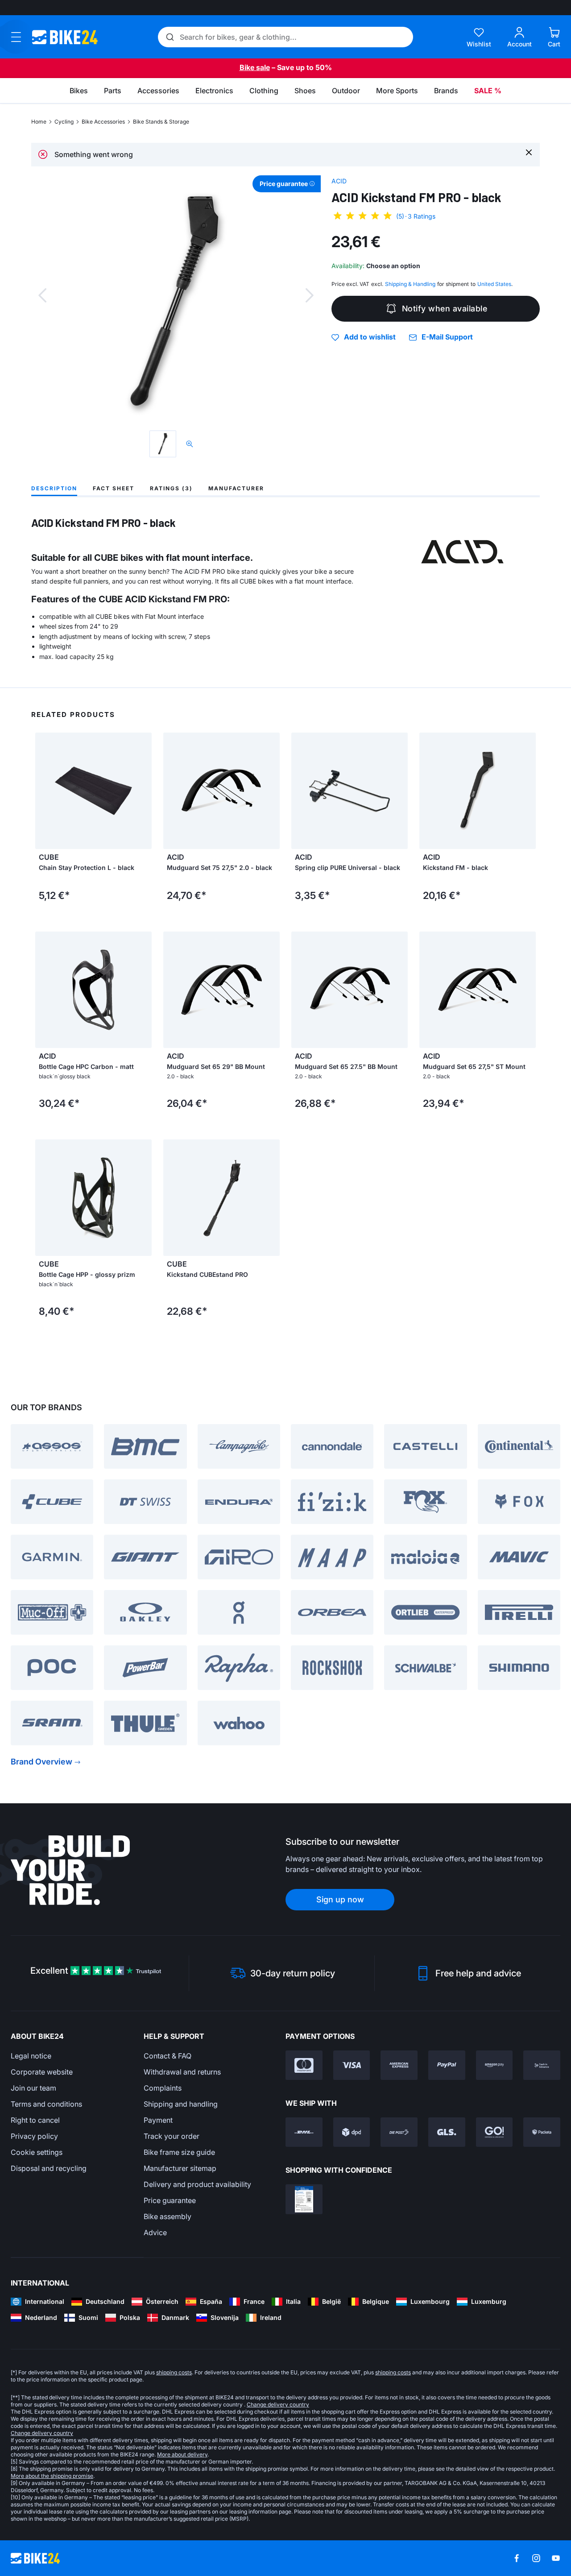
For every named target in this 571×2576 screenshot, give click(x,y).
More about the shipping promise (52, 2476)
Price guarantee (170, 2200)
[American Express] (399, 2065)
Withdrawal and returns (182, 2072)
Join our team (33, 2088)
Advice (155, 2232)
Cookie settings (37, 2152)
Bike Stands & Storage (161, 122)
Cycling (64, 122)
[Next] (310, 295)
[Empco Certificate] (304, 2199)
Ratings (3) (171, 488)
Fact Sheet (114, 488)
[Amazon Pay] (494, 2065)
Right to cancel (35, 2120)
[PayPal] (447, 2065)
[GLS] (447, 2132)
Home (39, 122)
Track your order (172, 2136)
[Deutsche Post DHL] (304, 2132)
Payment (158, 2120)
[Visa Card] (352, 2065)
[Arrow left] (172, 791)
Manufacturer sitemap (180, 2168)
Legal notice (31, 2056)
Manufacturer (236, 488)
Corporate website (42, 2072)
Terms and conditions (46, 2104)
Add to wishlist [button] (370, 337)
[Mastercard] (304, 2065)
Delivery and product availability (197, 2184)
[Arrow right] (271, 791)
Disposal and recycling (49, 2168)
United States (494, 284)
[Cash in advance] (542, 2065)
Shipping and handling (181, 2104)
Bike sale (255, 67)
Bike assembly (168, 2216)
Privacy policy (34, 2136)
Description (54, 488)
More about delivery (182, 2454)
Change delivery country (278, 2404)
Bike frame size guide (179, 2152)
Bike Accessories (103, 122)
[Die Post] (399, 2132)
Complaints (163, 2088)
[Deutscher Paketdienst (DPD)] (352, 2132)
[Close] (529, 152)
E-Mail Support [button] (447, 337)
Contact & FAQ (168, 2056)
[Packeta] (542, 2132)
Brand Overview (41, 1762)
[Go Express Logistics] (494, 2132)
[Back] (42, 295)
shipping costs (174, 2372)
